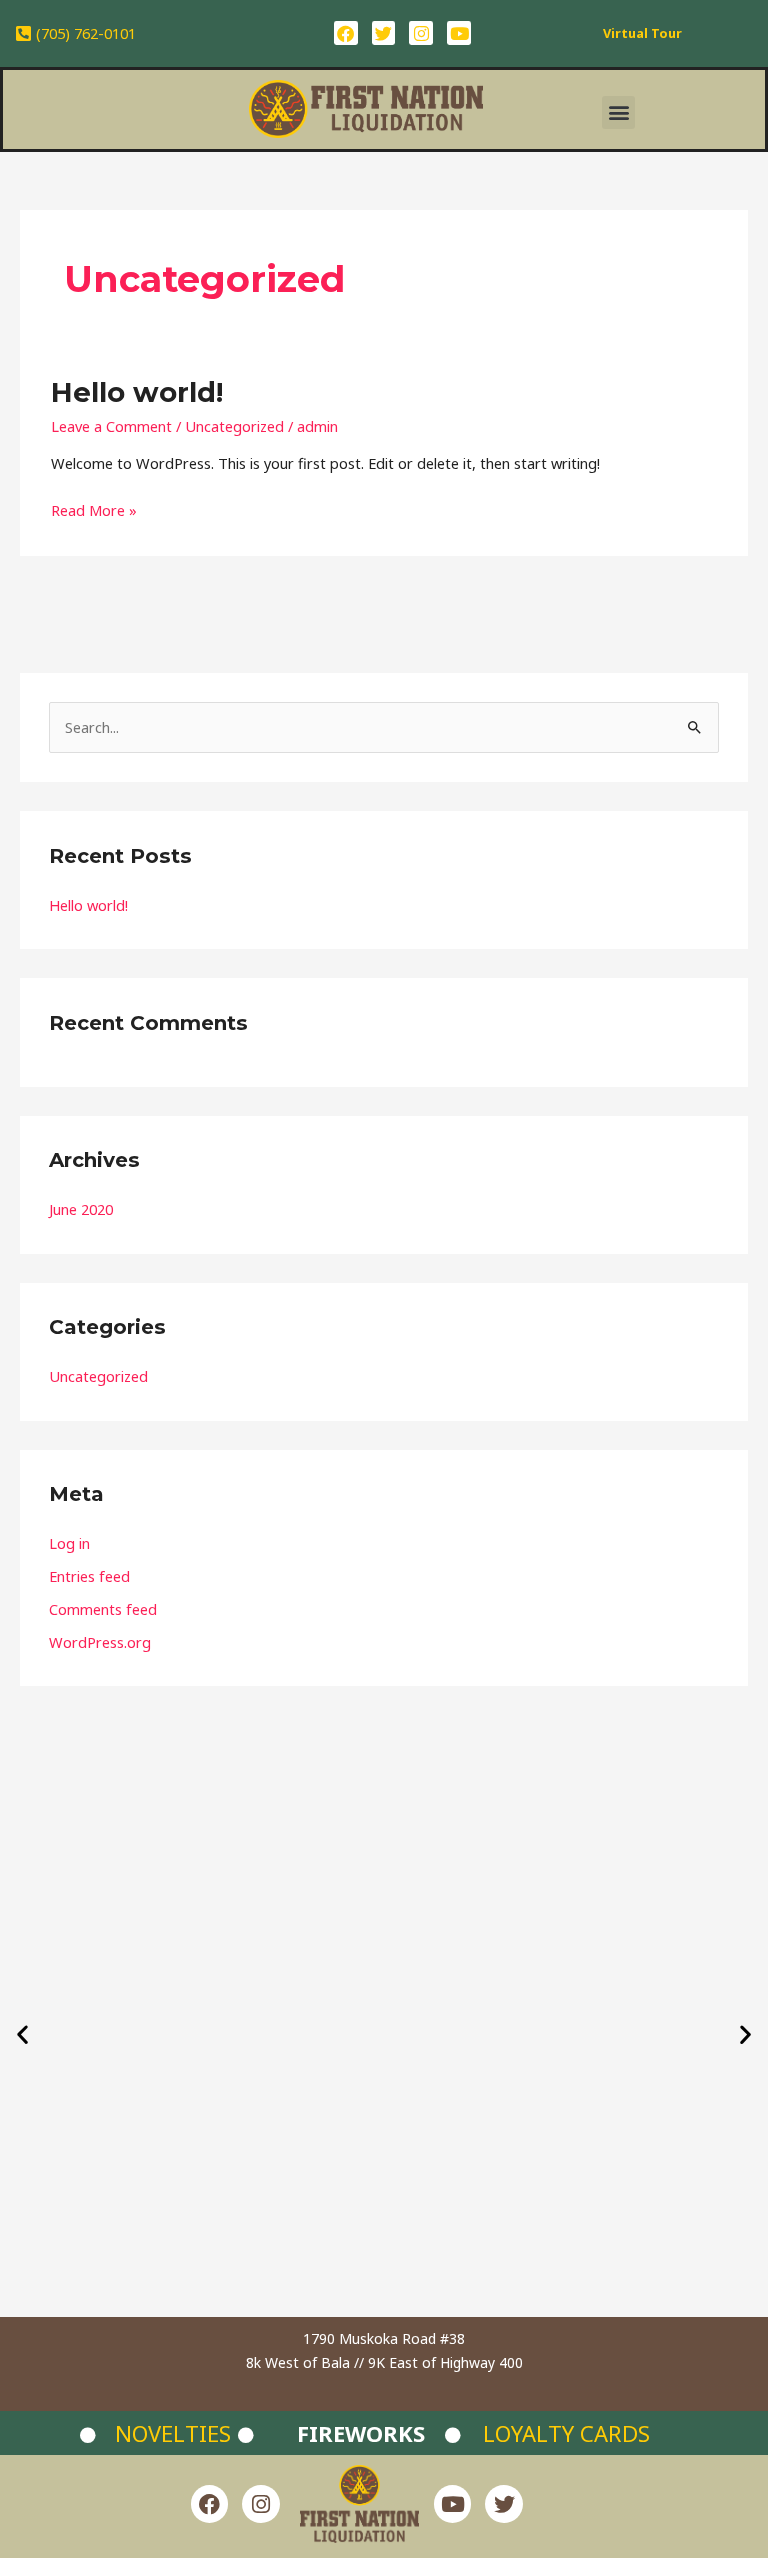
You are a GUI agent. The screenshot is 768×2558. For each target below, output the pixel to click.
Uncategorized (234, 426)
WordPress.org (100, 1642)
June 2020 (81, 1209)
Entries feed (89, 1576)
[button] (618, 112)
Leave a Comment (111, 426)
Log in (69, 1543)
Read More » (94, 509)
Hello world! (137, 392)
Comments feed (103, 1609)
